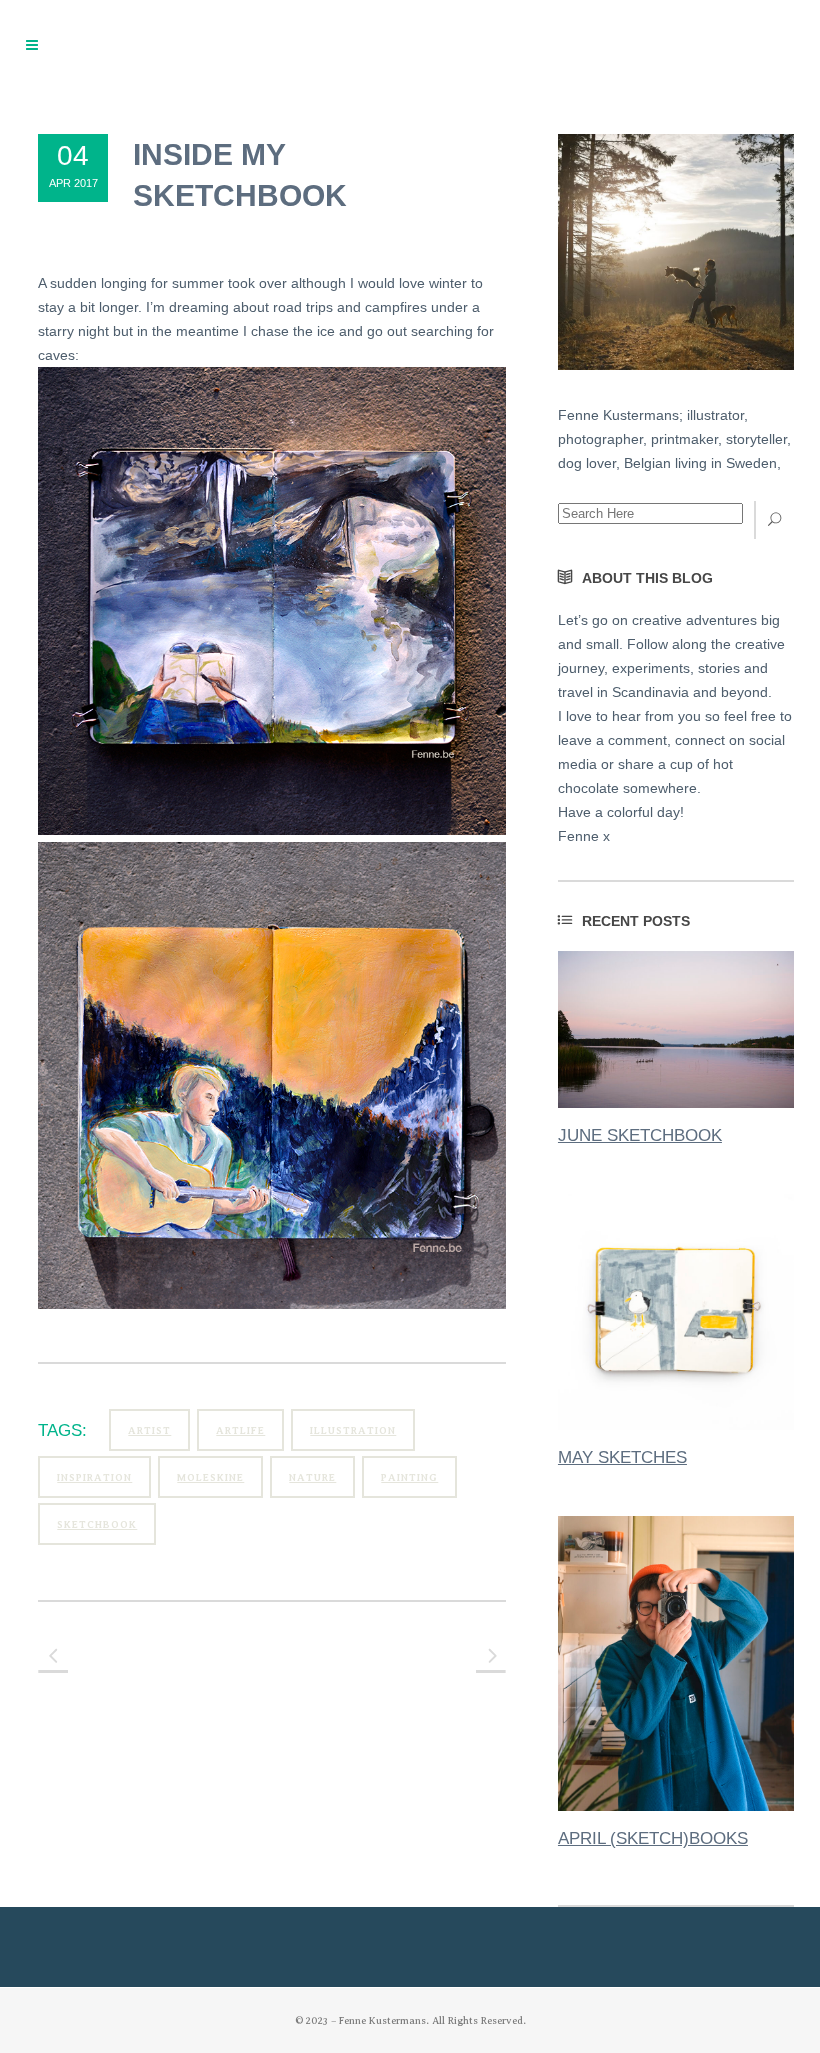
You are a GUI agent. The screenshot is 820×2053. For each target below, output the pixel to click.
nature (312, 1477)
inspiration (94, 1477)
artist (149, 1430)
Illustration (353, 1430)
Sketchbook (97, 1524)
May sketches (622, 1457)
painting (409, 1477)
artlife (240, 1430)
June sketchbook (640, 1135)
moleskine (210, 1477)
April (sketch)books (653, 1838)
